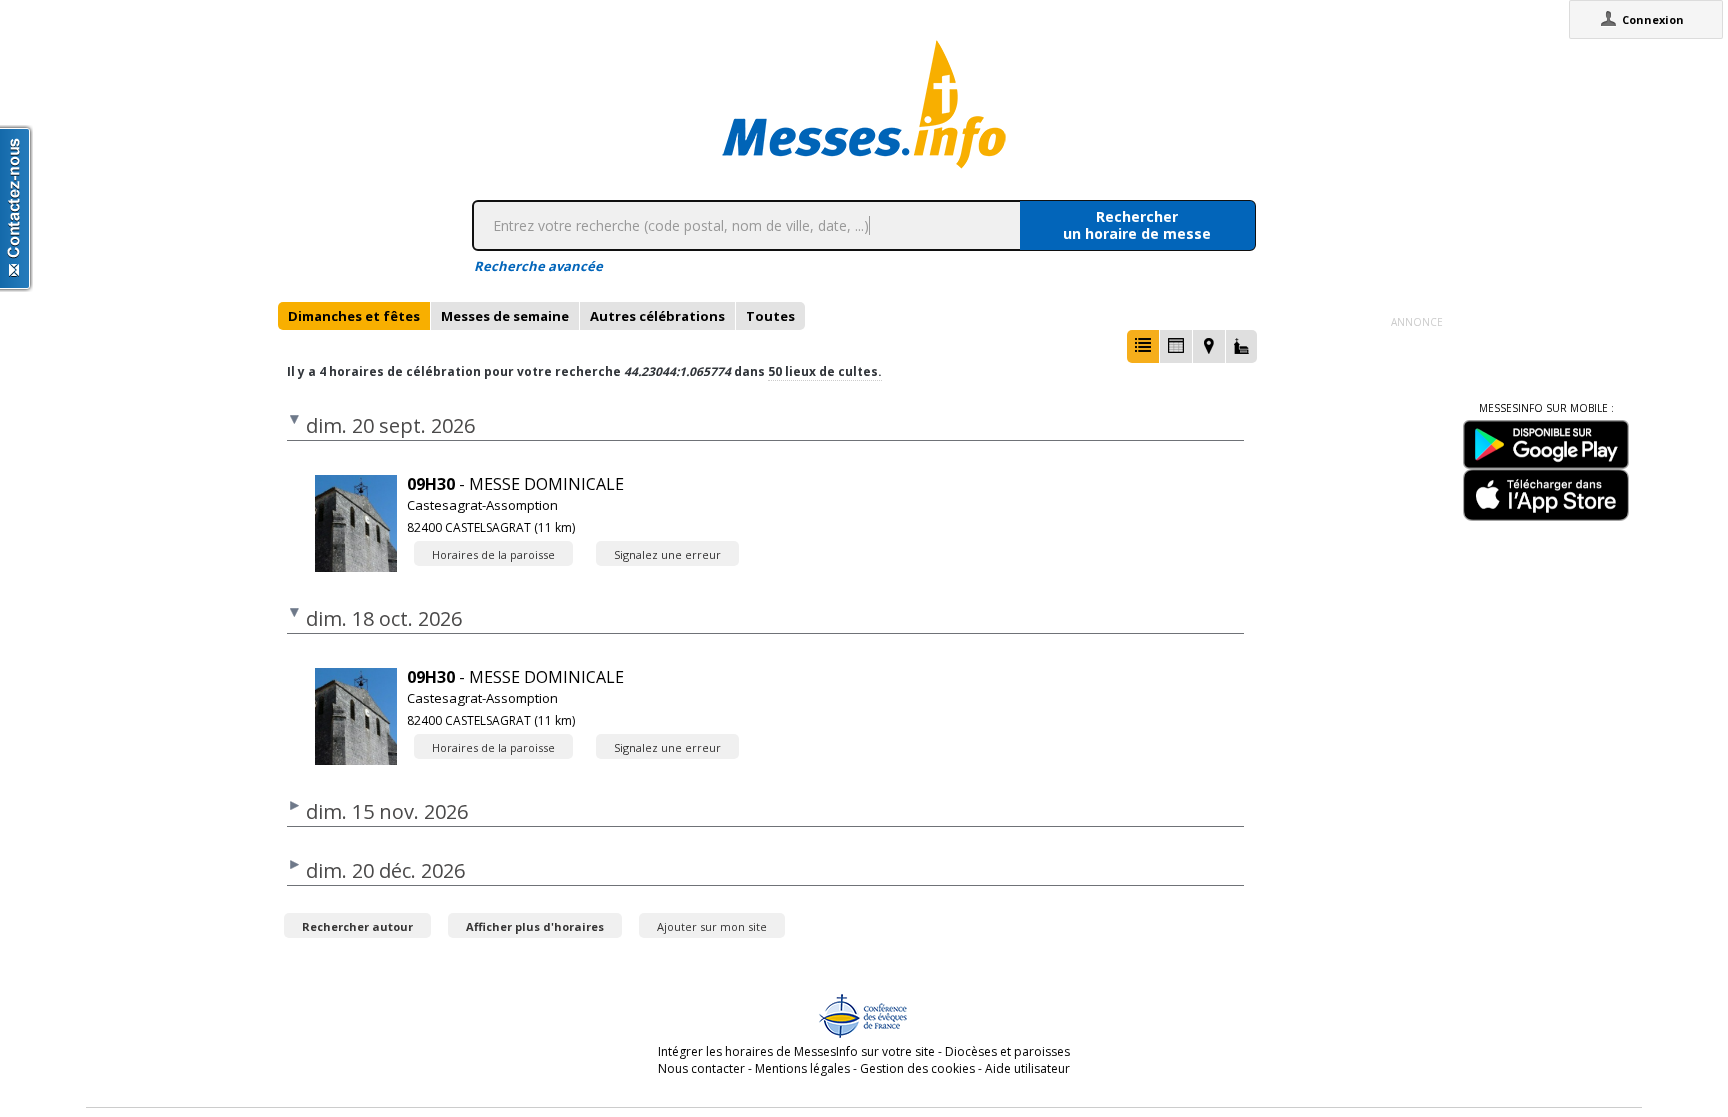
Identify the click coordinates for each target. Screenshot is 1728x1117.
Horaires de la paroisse (493, 554)
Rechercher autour (357, 926)
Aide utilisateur (1027, 1068)
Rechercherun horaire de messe (1137, 225)
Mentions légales (802, 1068)
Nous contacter (701, 1068)
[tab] (354, 316)
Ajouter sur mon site (712, 926)
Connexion (1653, 19)
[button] (1143, 346)
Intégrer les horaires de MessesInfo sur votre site (796, 1051)
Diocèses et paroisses (1007, 1051)
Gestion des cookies (917, 1068)
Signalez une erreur (667, 554)
